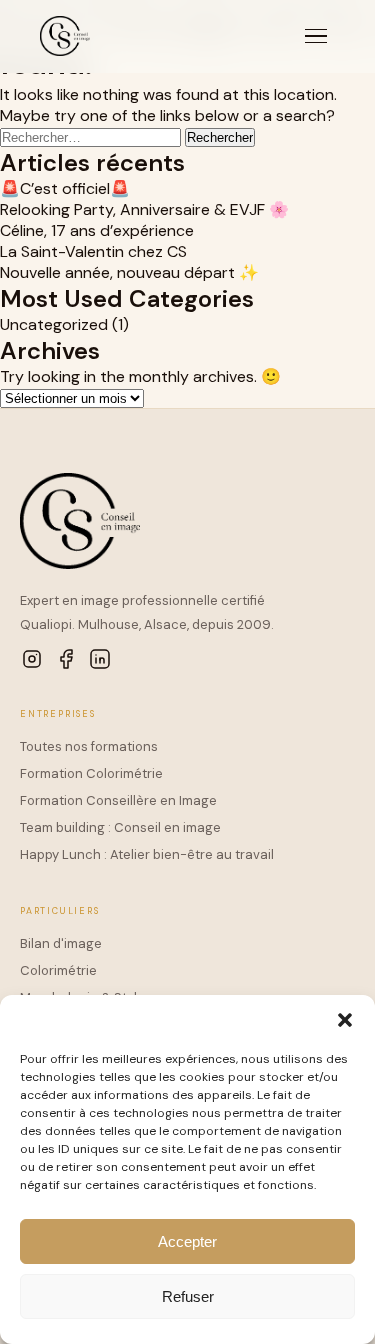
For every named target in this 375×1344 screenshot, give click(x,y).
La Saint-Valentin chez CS (93, 251)
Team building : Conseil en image (120, 827)
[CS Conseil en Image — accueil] (65, 36)
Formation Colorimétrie (91, 773)
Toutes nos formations (89, 746)
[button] (345, 1020)
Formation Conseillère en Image (118, 800)
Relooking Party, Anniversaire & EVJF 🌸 (144, 209)
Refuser (188, 1296)
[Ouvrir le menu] (316, 36)
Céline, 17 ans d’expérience (97, 230)
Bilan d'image (61, 943)
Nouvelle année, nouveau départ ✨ (129, 272)
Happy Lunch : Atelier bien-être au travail (147, 854)
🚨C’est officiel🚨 (65, 188)
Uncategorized (54, 324)
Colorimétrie (58, 970)
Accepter (187, 1241)
